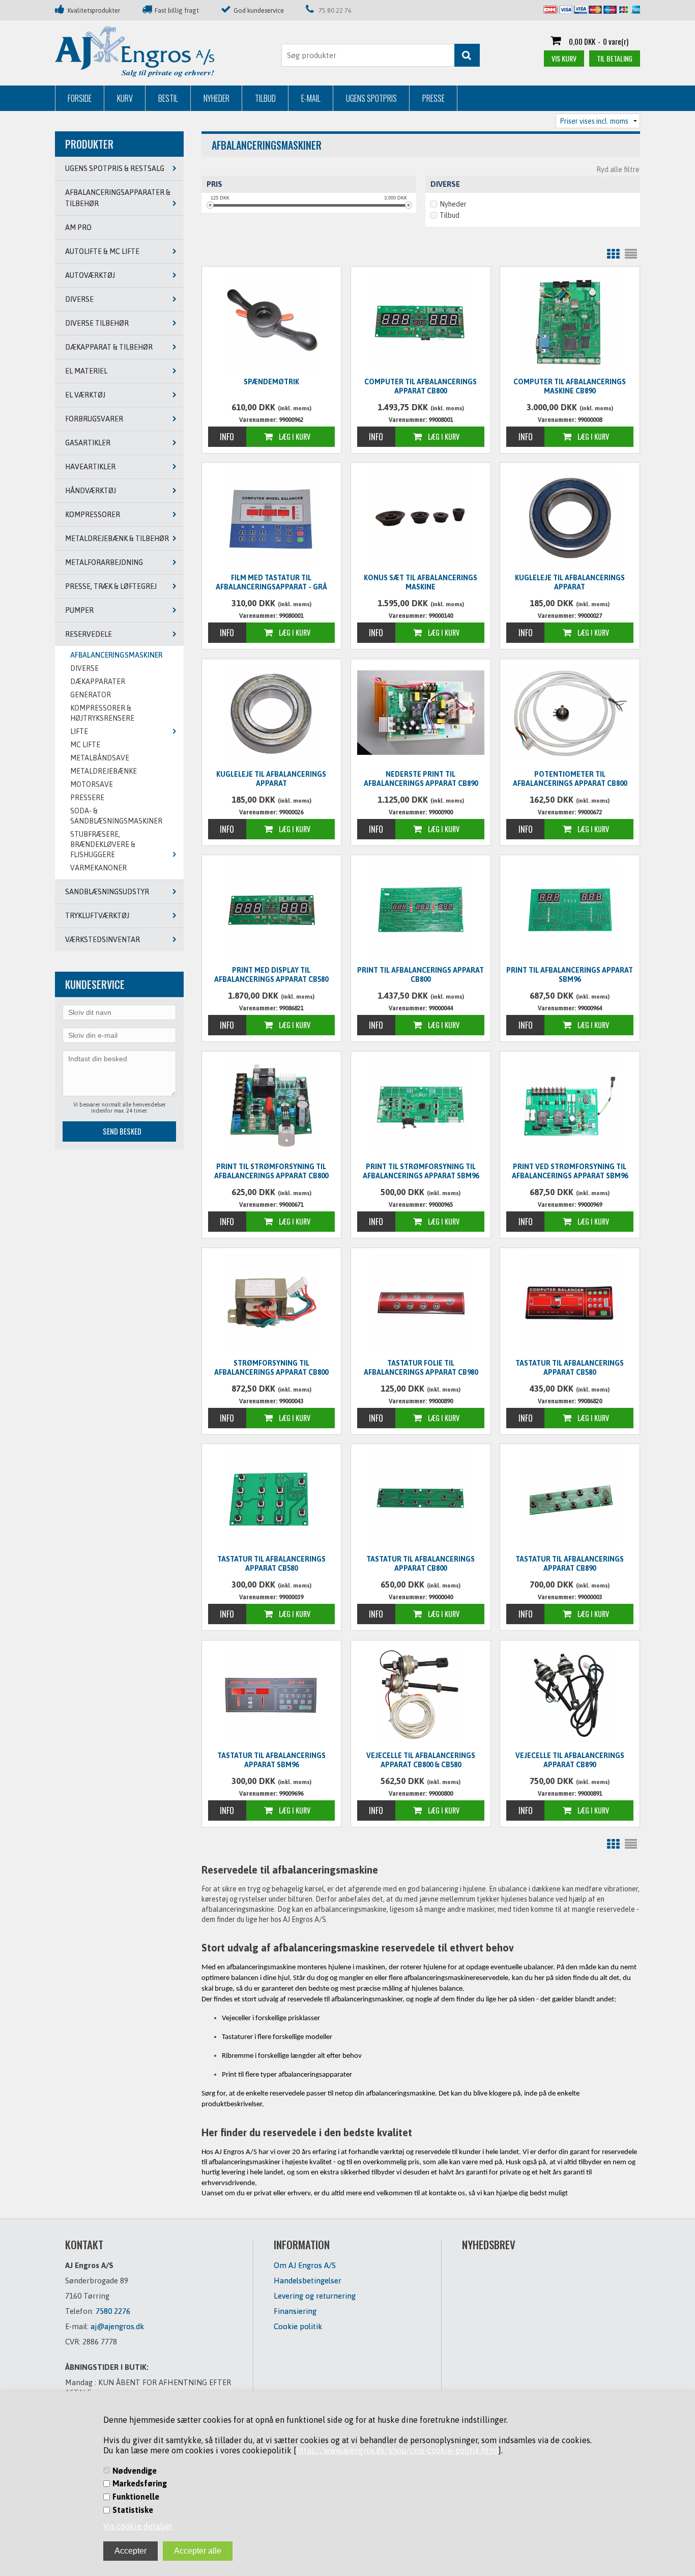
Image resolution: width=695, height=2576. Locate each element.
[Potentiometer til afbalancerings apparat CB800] (570, 713)
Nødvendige (135, 2471)
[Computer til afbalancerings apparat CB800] (421, 321)
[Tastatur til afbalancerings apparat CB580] (570, 1303)
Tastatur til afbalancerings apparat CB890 (570, 1564)
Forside (80, 98)
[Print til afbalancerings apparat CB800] (421, 910)
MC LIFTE (85, 745)
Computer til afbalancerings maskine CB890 (570, 386)
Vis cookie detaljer (138, 2526)
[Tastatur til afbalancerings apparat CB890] (570, 1498)
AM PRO (78, 228)
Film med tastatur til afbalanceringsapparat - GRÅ (271, 582)
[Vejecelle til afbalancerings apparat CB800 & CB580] (421, 1695)
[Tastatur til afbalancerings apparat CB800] (421, 1498)
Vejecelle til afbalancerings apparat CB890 (570, 1760)
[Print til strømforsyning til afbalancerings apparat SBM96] (421, 1106)
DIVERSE (84, 668)
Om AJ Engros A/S (305, 2265)
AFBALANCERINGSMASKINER (116, 655)
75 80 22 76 (335, 10)
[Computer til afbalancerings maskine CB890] (570, 321)
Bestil (168, 98)
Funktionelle (136, 2497)
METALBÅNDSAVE (100, 758)
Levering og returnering (315, 2296)
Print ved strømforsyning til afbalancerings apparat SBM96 (570, 1171)
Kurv (125, 98)
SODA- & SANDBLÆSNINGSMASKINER (116, 816)
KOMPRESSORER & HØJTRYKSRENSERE (102, 713)
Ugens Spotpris (371, 98)
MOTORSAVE (92, 784)
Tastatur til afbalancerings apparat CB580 (570, 1368)
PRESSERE (87, 798)
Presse (433, 98)
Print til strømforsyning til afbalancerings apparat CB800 (271, 1171)
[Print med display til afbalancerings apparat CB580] (272, 910)
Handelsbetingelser (308, 2281)
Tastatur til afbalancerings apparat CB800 (421, 1564)
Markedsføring (140, 2483)
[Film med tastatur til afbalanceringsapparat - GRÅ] (272, 517)
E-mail (311, 98)
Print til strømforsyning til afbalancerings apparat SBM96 (421, 1171)
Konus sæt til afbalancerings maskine (421, 582)
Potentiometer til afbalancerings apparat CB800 (570, 779)
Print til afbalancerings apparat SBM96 (570, 975)
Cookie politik (298, 2326)
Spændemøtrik (271, 382)
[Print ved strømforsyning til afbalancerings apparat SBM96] (570, 1106)
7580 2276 (113, 2311)
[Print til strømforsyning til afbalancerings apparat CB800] (272, 1106)
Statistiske (133, 2510)
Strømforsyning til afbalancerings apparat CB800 (271, 1368)
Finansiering (295, 2311)
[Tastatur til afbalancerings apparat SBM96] (272, 1695)
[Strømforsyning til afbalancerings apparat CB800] (272, 1303)
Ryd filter (393, 184)
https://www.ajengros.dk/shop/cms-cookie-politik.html (397, 2450)
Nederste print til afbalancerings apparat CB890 (421, 779)
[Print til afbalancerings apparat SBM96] (570, 910)
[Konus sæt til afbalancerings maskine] (421, 517)
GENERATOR (91, 695)
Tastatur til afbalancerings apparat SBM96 (271, 1760)
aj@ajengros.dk (117, 2326)
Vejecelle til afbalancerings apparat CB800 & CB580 (421, 1760)
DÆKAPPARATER (98, 682)
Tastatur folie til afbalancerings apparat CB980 (421, 1368)
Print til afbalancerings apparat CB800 (421, 975)
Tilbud (265, 98)
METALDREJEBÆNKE (104, 771)
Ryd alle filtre (618, 169)
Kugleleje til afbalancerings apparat (570, 582)
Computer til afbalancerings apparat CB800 (421, 386)
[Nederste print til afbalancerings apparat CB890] (421, 712)
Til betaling (615, 58)
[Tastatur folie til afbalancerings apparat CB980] (421, 1303)
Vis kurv (564, 58)
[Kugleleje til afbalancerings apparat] (570, 517)
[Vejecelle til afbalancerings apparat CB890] (570, 1695)
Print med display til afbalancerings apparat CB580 (271, 975)
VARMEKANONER (98, 868)
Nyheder (216, 98)
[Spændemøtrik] (272, 321)
